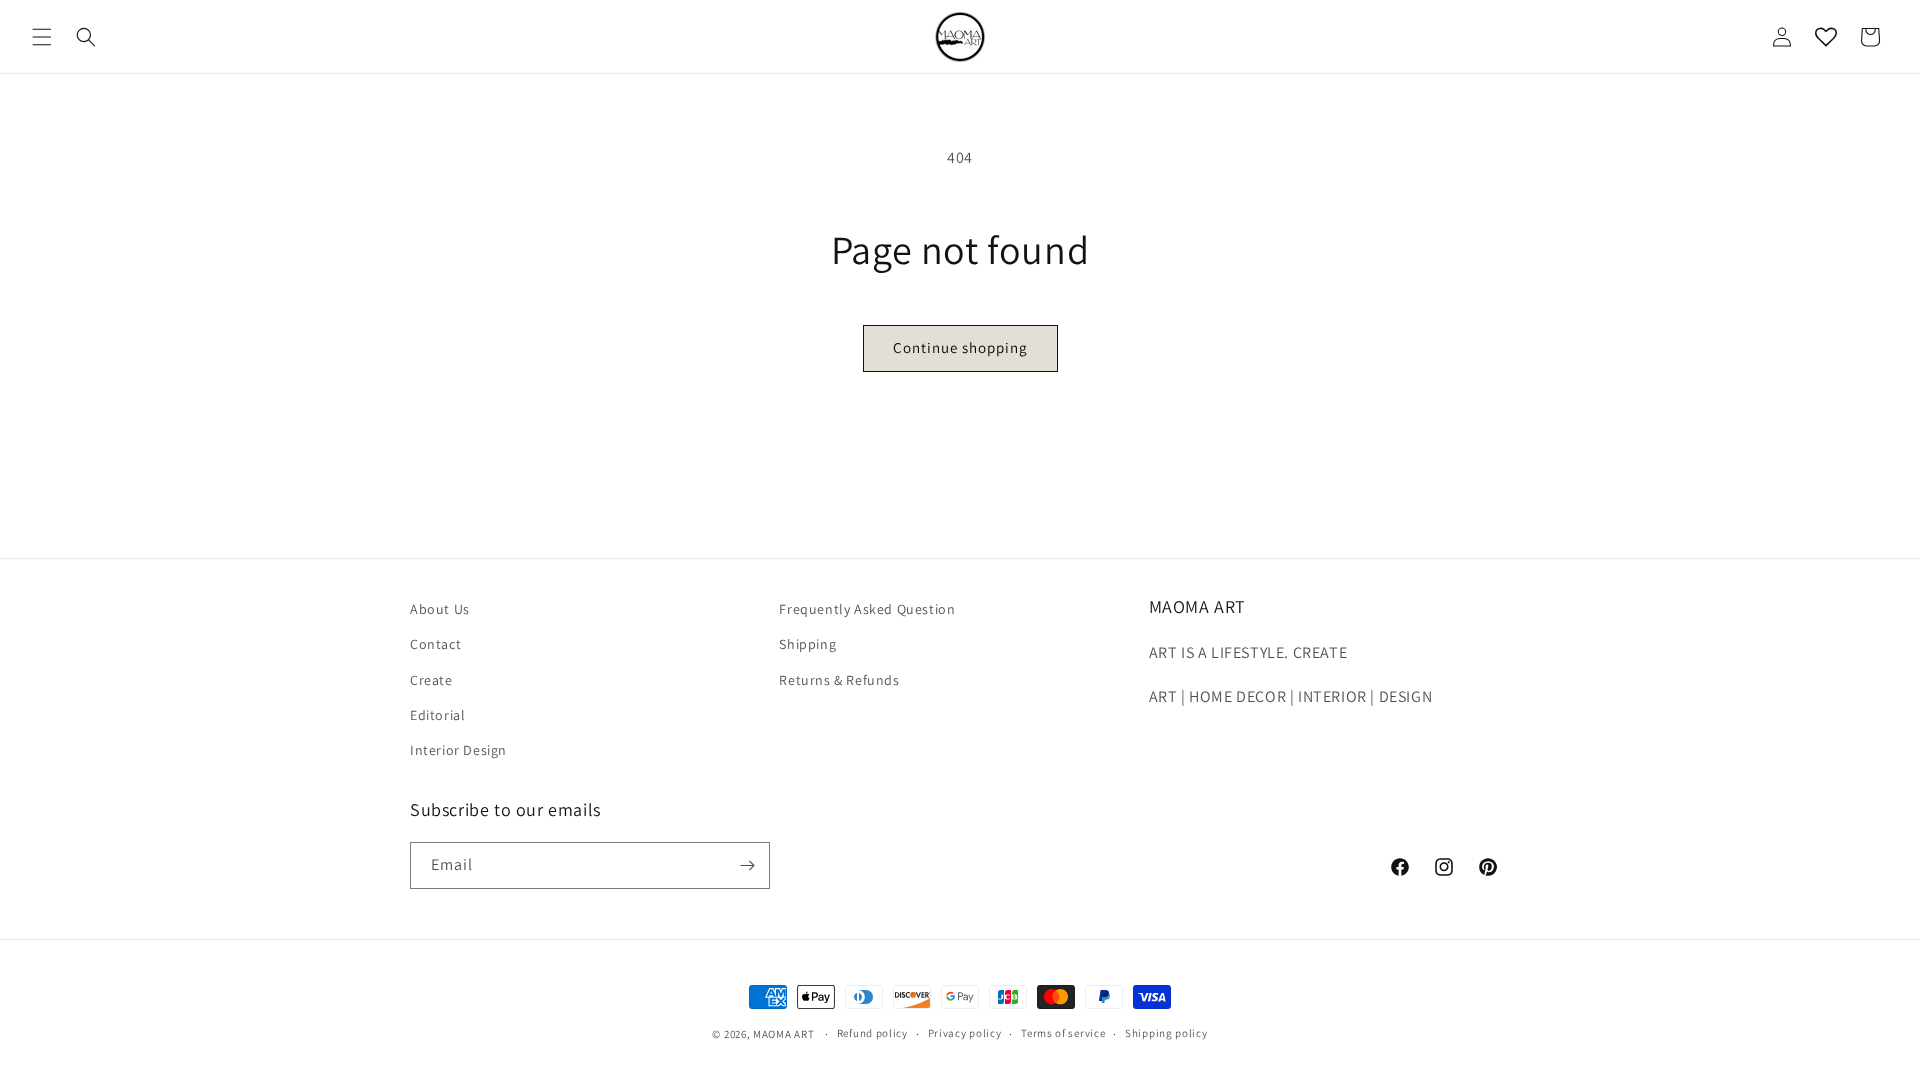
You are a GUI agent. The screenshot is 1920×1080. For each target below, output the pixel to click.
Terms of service (1063, 1033)
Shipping (807, 644)
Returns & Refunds (839, 680)
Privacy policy (965, 1033)
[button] (42, 37)
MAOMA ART (783, 1034)
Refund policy (872, 1033)
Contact (435, 644)
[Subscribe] (747, 865)
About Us (440, 609)
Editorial (437, 715)
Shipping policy (1166, 1033)
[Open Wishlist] (1826, 37)
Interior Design (458, 750)
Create (431, 680)
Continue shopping (960, 347)
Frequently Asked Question (867, 609)
